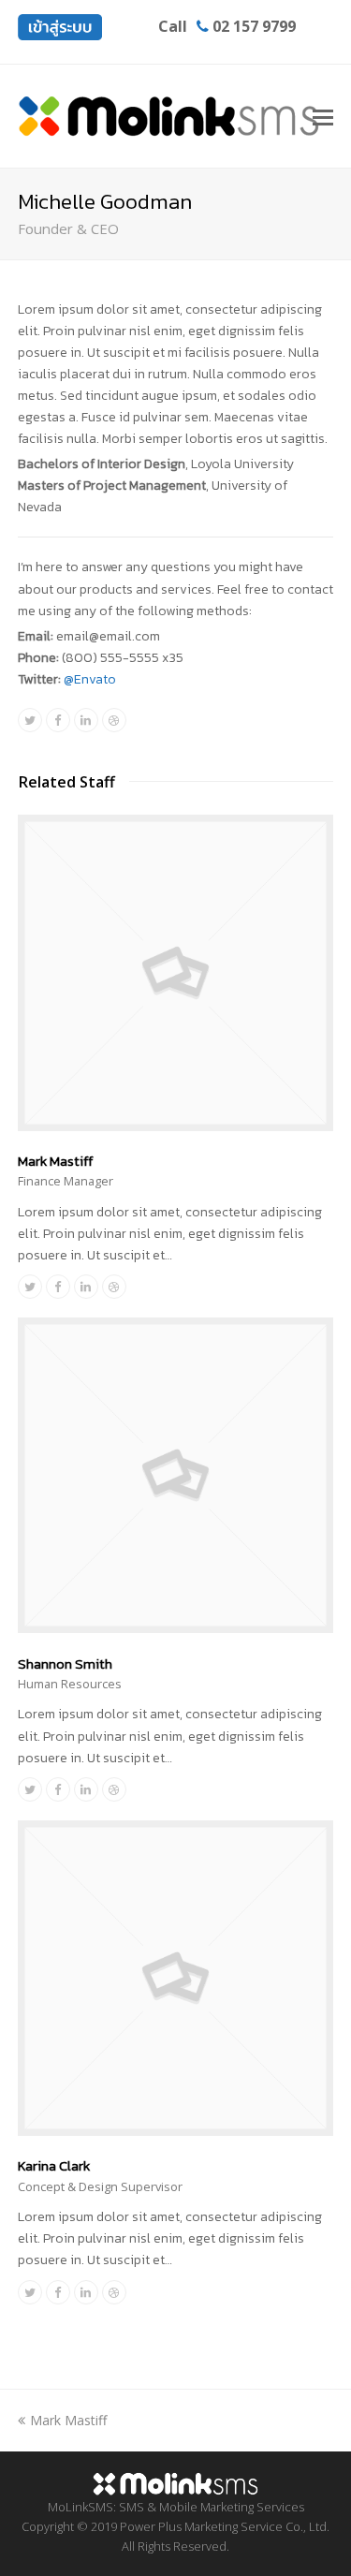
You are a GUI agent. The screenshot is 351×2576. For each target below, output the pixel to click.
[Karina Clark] (176, 2131)
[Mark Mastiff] (176, 1126)
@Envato (90, 679)
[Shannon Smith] (176, 1628)
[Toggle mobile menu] (323, 116)
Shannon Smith (65, 1663)
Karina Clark (54, 2165)
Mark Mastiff (56, 1161)
